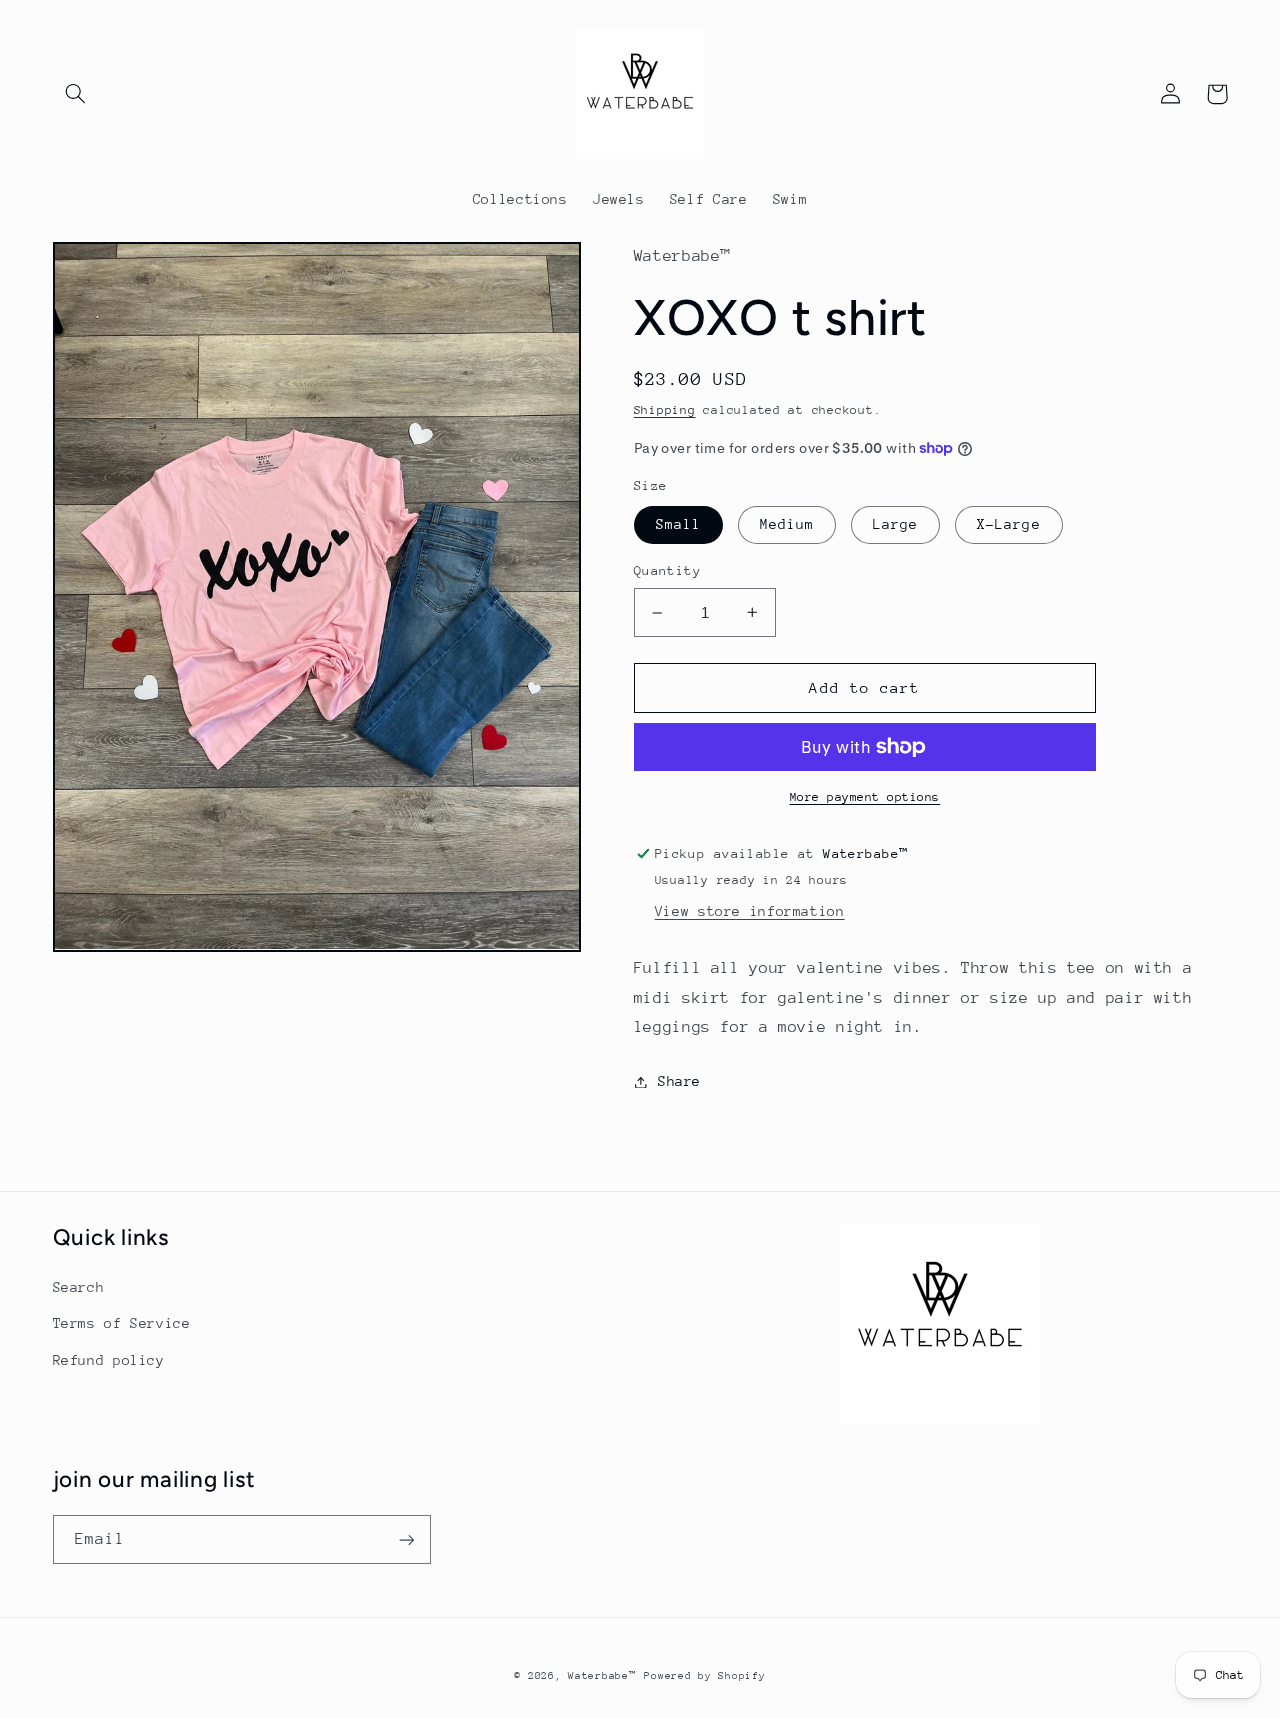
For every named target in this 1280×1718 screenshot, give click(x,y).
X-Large (1008, 524)
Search (79, 1287)
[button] (76, 94)
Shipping (665, 410)
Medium (787, 524)
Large (895, 524)
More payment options (865, 797)
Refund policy (109, 1360)
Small (678, 524)
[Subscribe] (406, 1539)
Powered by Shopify (704, 1676)
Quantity (667, 570)
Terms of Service (122, 1323)
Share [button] (679, 1081)
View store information (750, 911)
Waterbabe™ (602, 1676)
